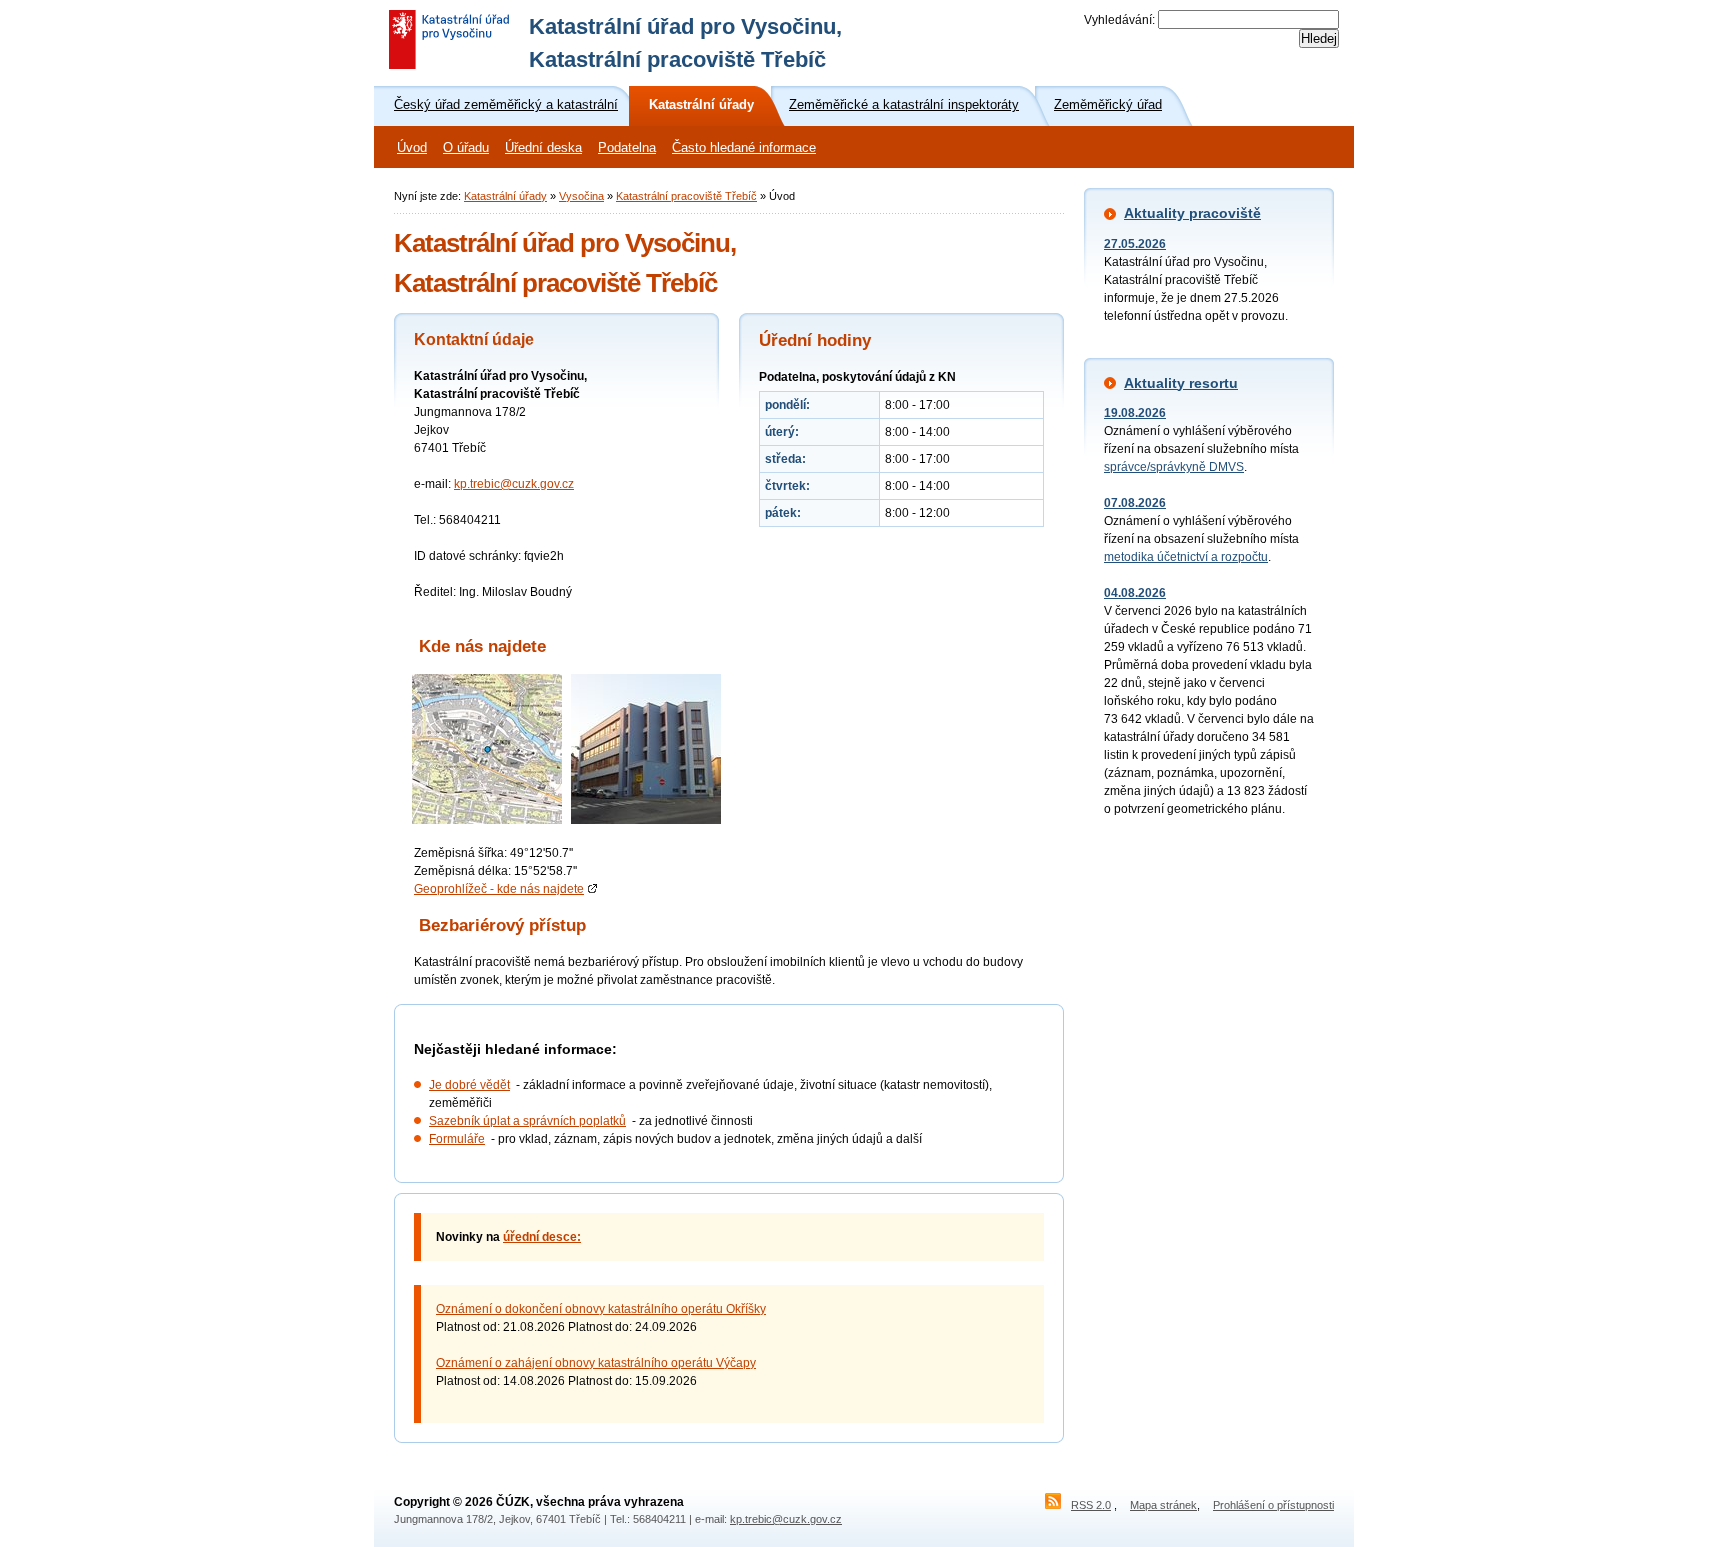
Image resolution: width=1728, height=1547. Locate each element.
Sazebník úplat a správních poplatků (527, 1121)
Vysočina (581, 196)
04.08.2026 (1135, 593)
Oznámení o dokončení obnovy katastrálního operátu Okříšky (601, 1309)
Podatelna (627, 148)
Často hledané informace (744, 148)
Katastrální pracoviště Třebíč (686, 196)
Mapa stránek (1163, 1505)
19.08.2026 (1135, 413)
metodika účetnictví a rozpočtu (1186, 557)
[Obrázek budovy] (646, 820)
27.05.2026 (1135, 244)
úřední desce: (542, 1237)
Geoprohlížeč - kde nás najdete (499, 889)
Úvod (412, 148)
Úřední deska (543, 148)
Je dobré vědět (469, 1085)
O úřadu (466, 148)
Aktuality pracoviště (1192, 213)
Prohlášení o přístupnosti (1273, 1505)
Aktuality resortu (1181, 383)
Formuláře (457, 1139)
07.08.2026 (1135, 503)
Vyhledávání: (1119, 20)
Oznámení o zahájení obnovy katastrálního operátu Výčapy (596, 1363)
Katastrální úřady (505, 196)
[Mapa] (487, 820)
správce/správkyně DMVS (1174, 467)
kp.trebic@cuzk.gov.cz (514, 484)
